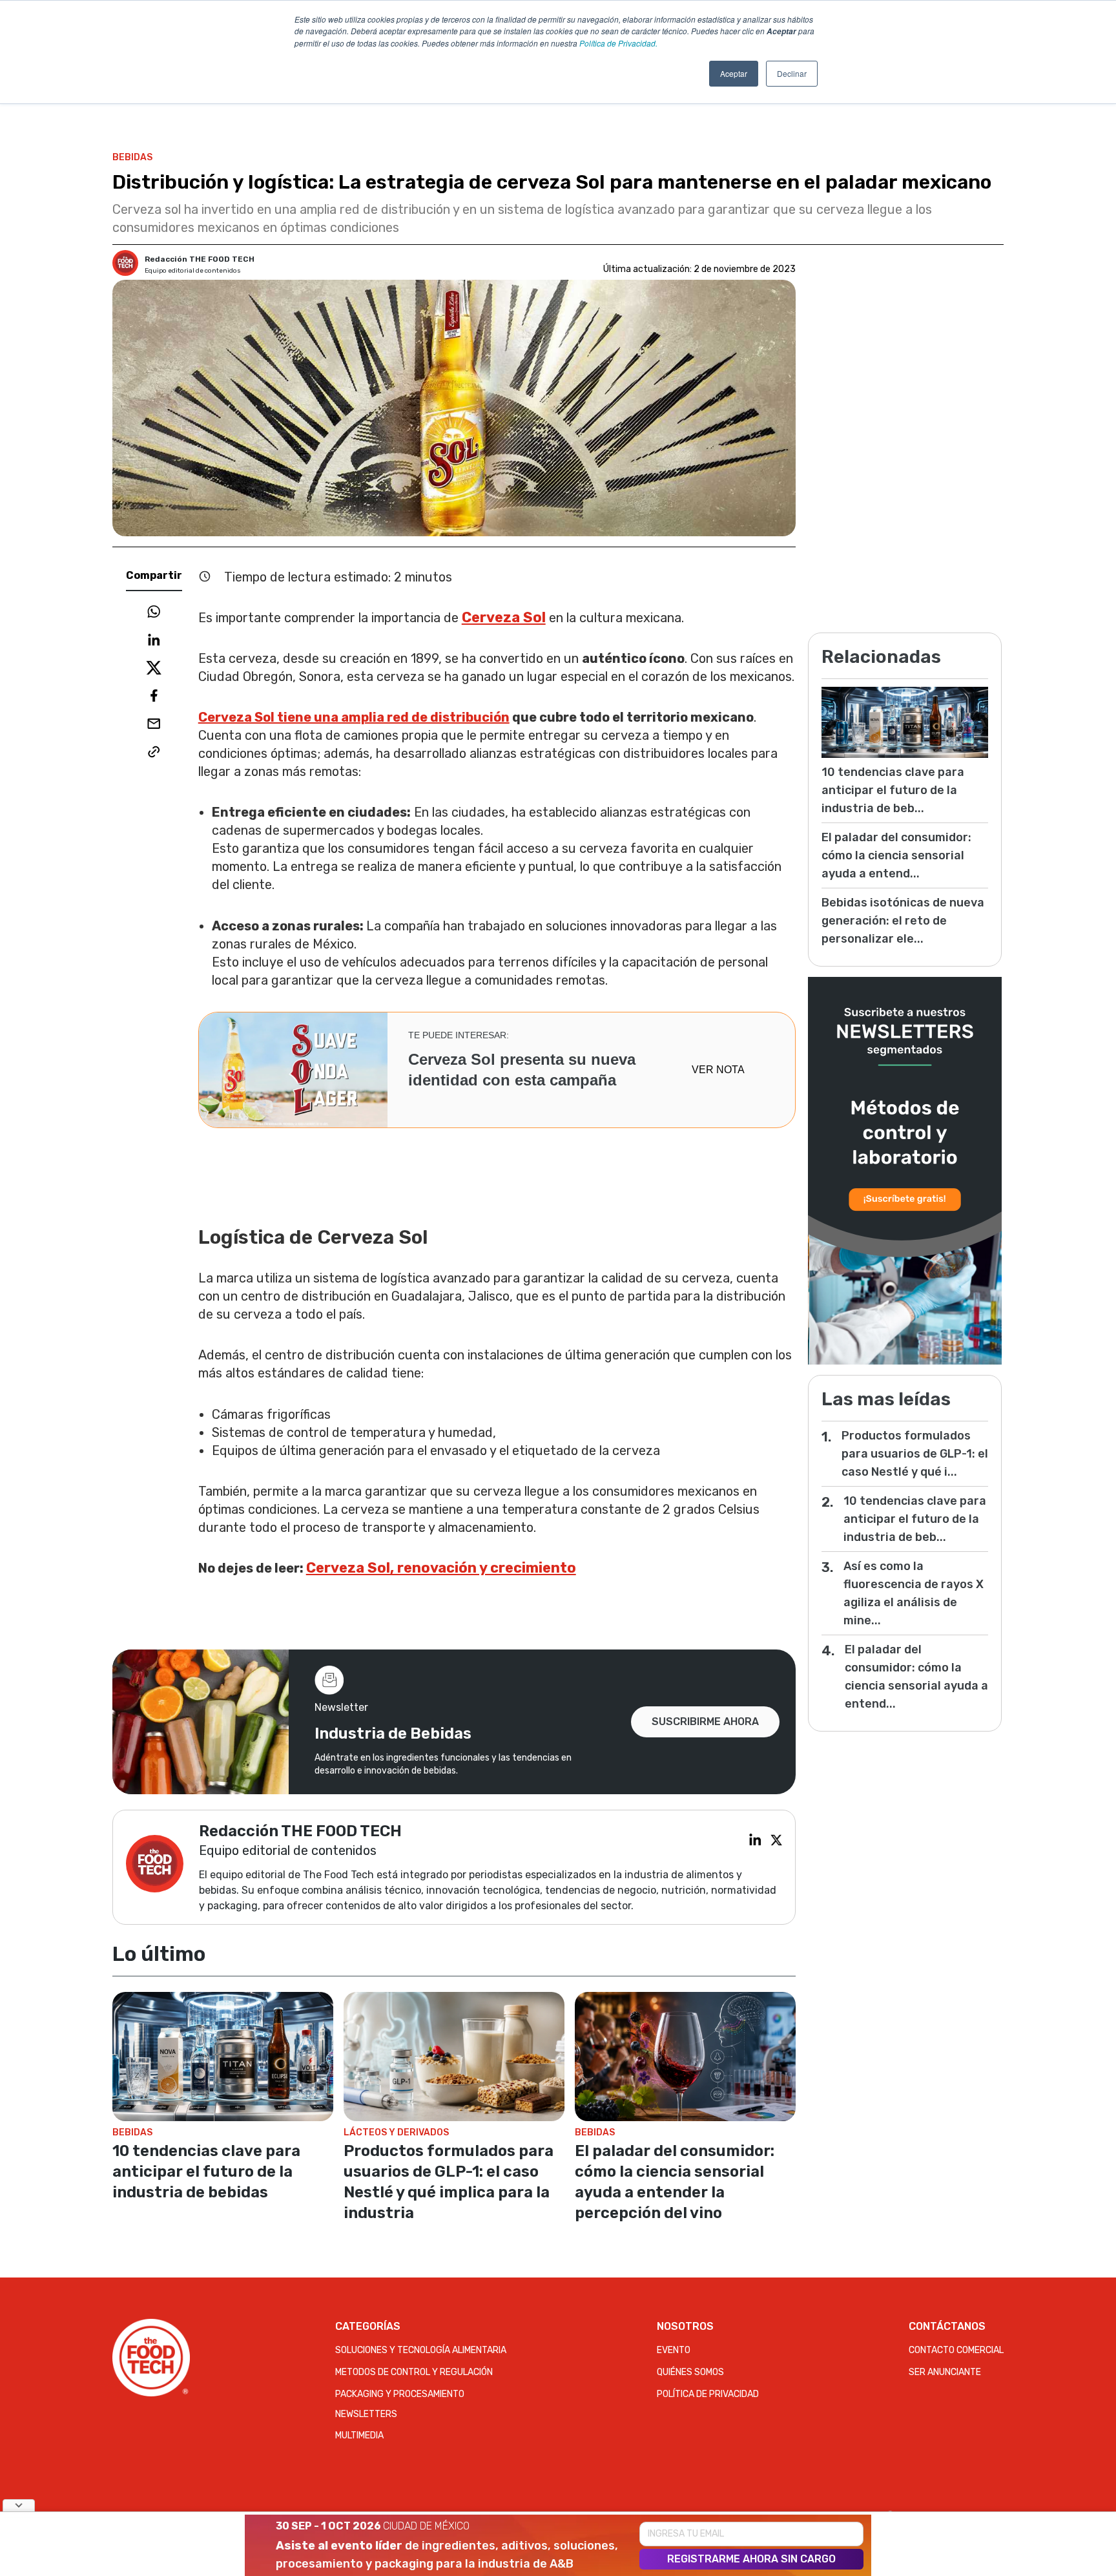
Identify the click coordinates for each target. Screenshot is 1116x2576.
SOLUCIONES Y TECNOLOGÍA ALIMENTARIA (421, 2350)
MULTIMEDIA (359, 2435)
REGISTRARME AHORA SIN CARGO (751, 2559)
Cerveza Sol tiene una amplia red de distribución (354, 717)
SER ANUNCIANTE (945, 2372)
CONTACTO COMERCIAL (956, 2350)
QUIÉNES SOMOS (690, 2372)
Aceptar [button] (734, 73)
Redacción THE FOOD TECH (200, 259)
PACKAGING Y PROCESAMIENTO (400, 2394)
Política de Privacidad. (618, 43)
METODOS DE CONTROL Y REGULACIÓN (414, 2372)
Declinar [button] (792, 73)
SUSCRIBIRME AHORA (705, 1722)
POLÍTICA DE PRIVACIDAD (708, 2394)
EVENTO (674, 2350)
